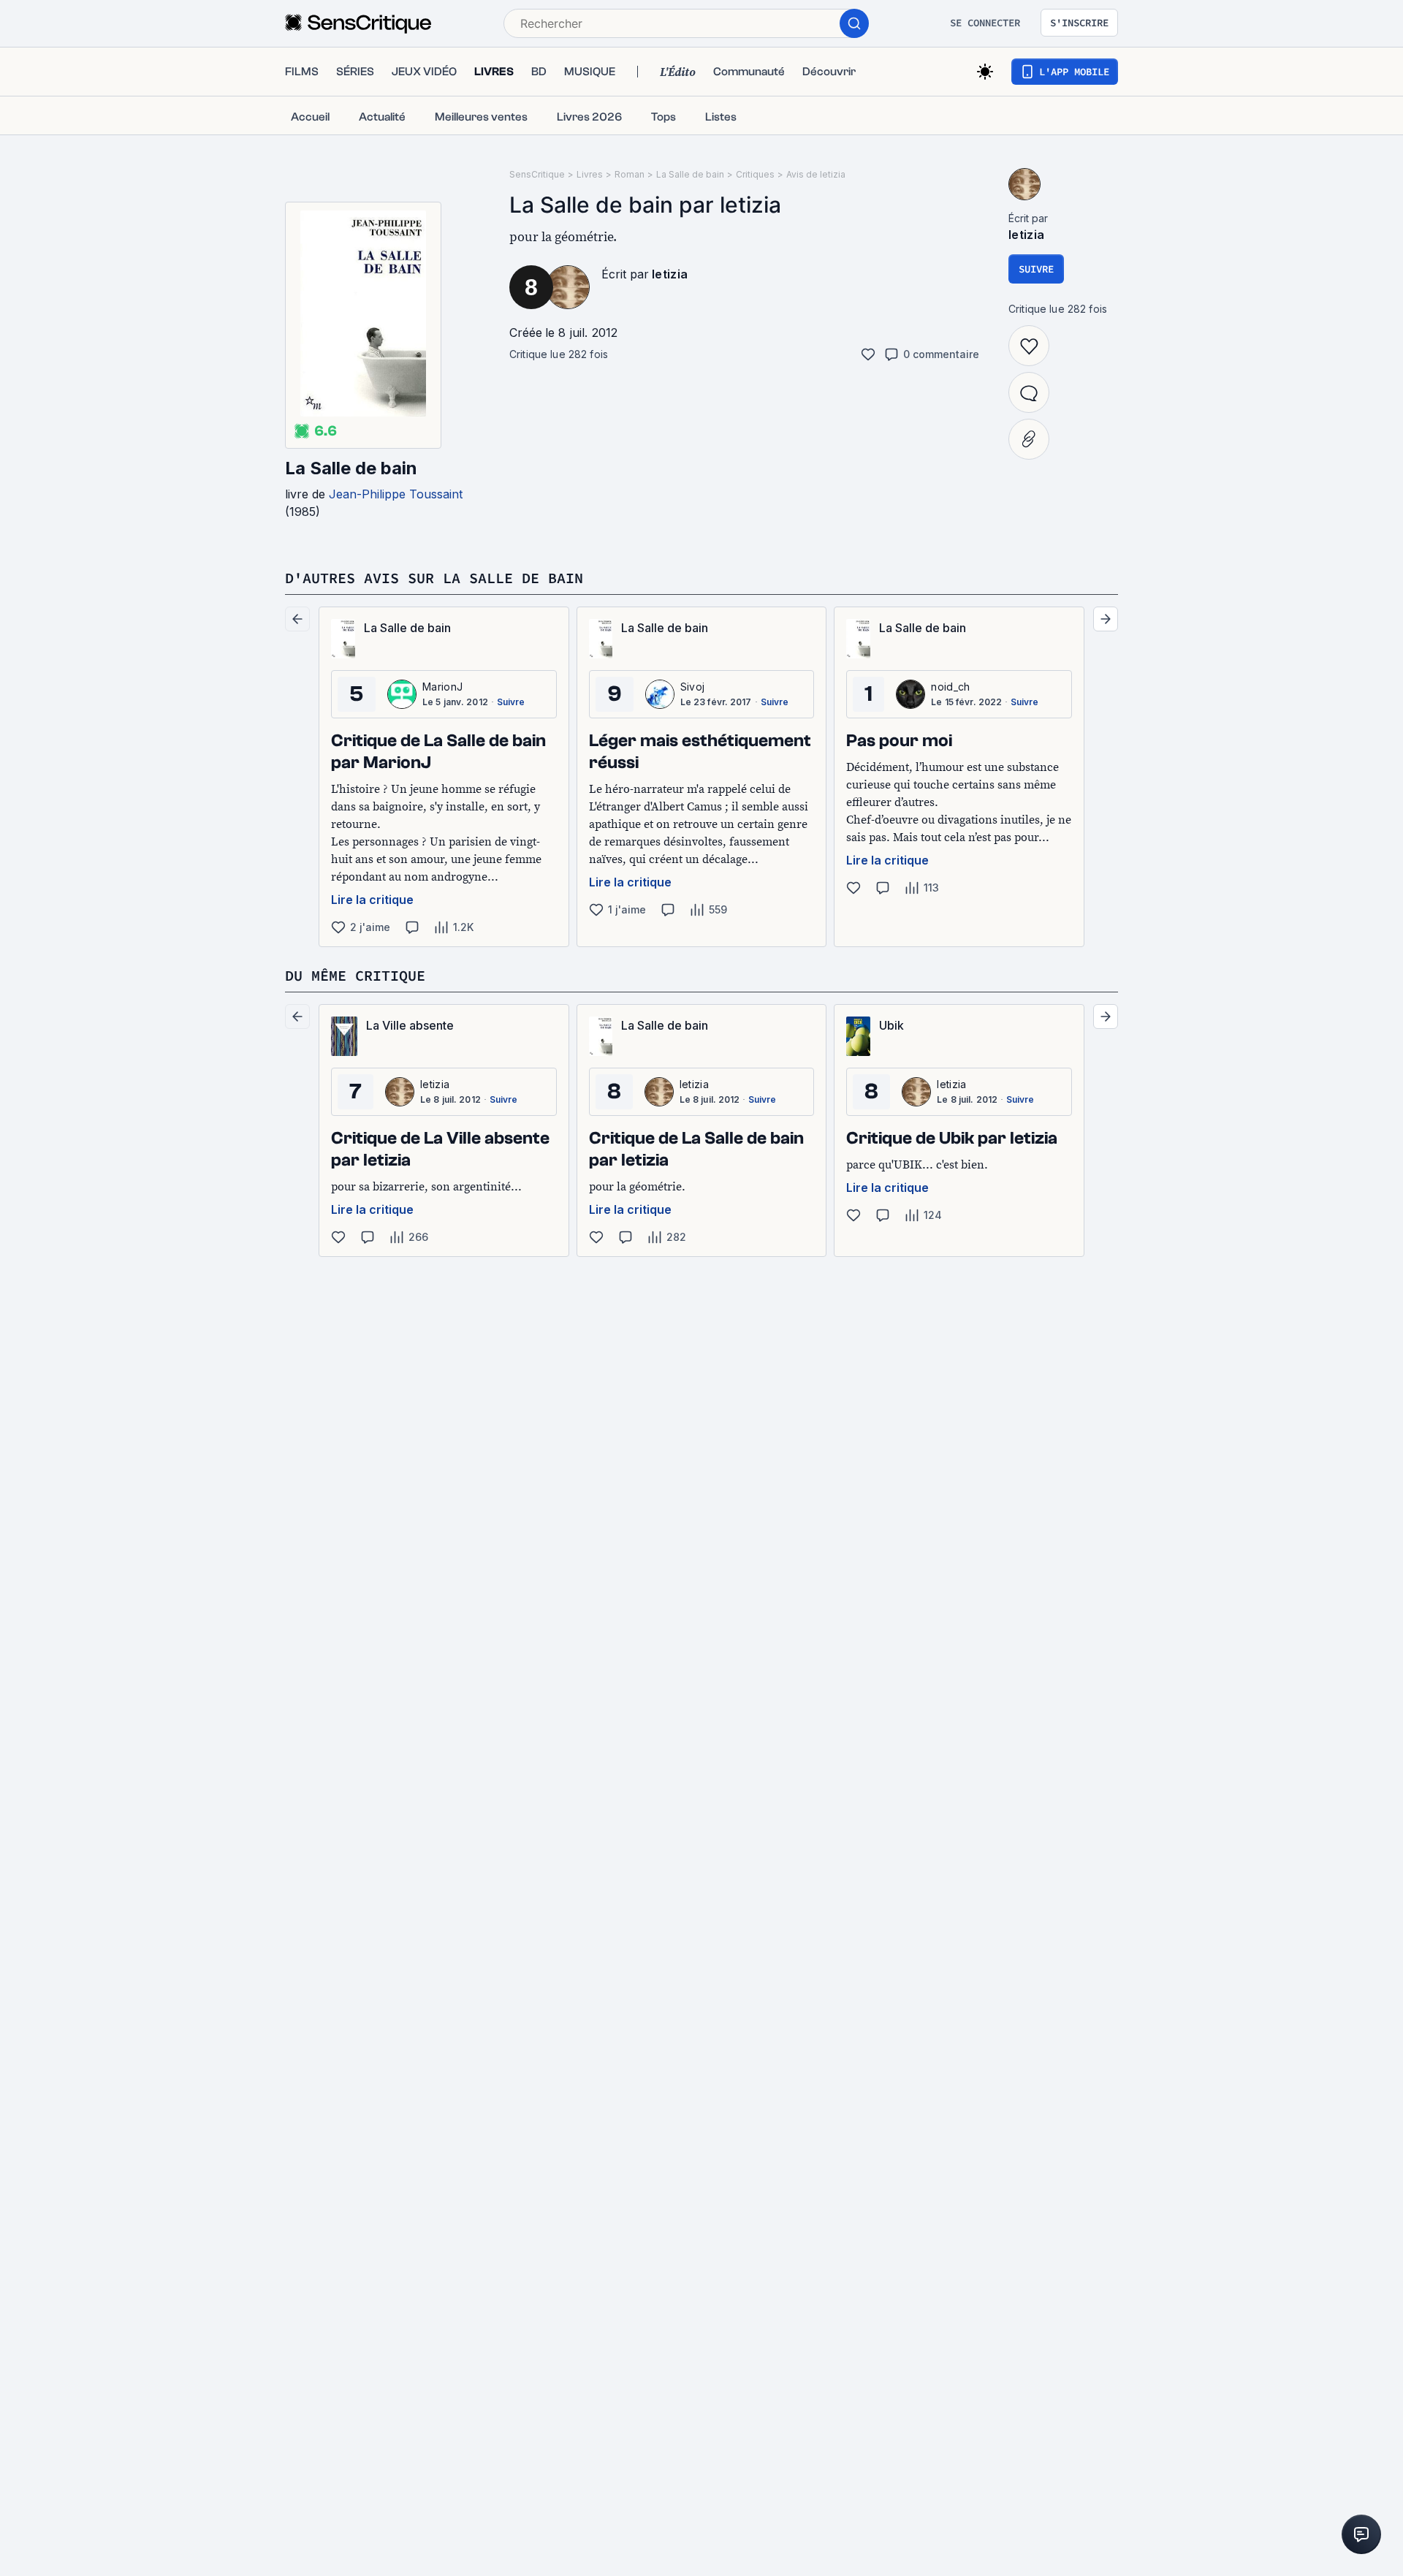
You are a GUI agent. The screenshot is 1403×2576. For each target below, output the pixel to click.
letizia (670, 274)
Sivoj (693, 687)
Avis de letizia (816, 174)
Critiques (755, 174)
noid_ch (950, 687)
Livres (590, 174)
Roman (630, 174)
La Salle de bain (351, 468)
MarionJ (442, 687)
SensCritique (537, 174)
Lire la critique (372, 900)
